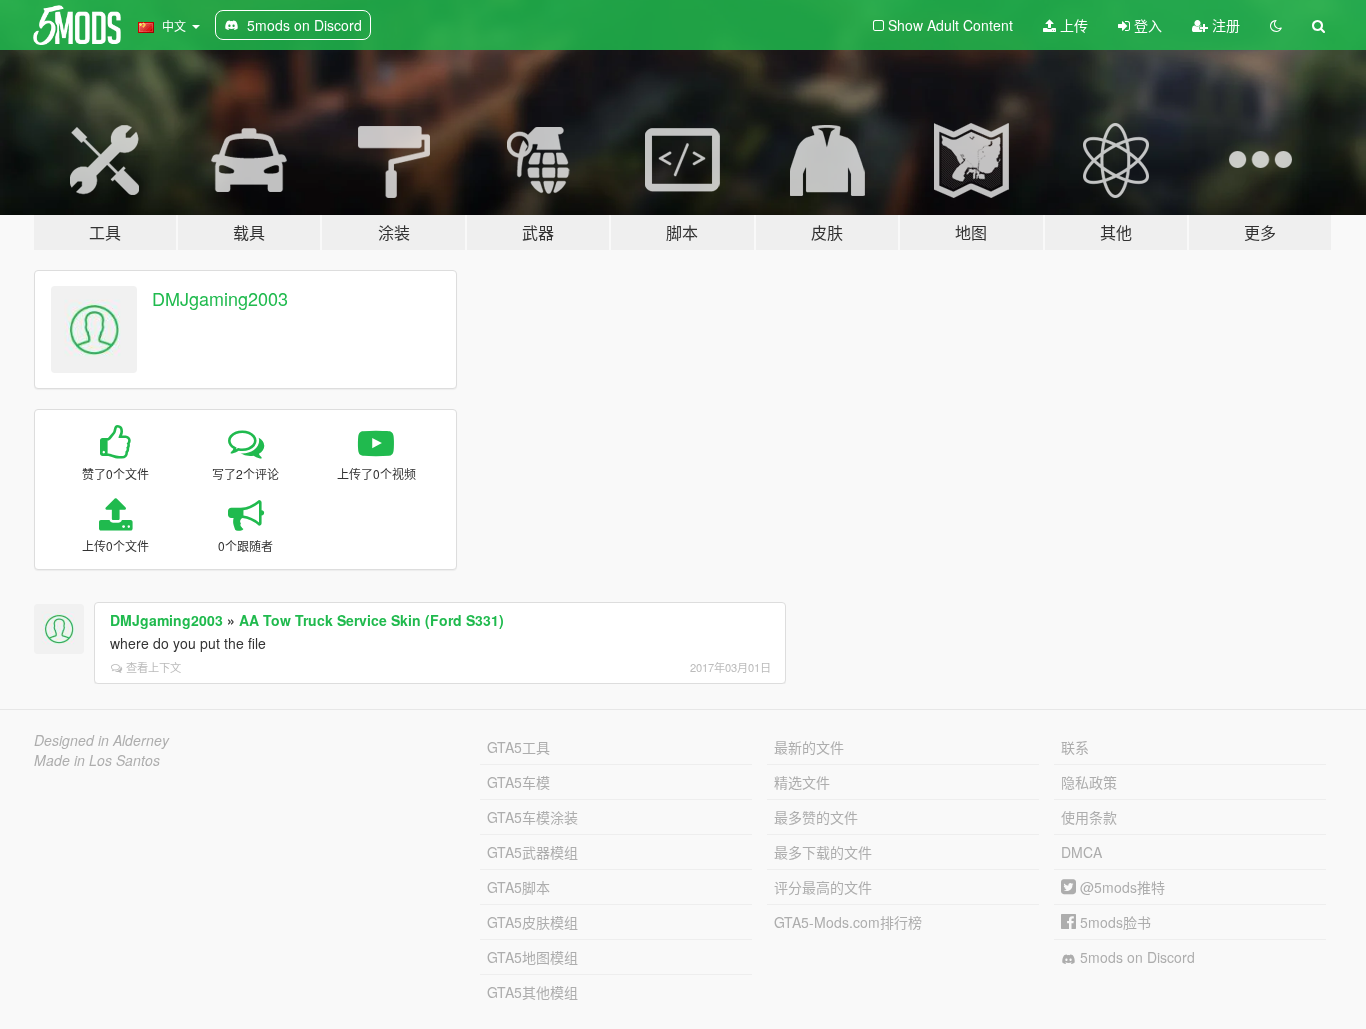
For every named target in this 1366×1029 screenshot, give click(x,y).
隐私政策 (1089, 782)
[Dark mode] (1276, 25)
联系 (1075, 747)
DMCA (1081, 852)
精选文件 (802, 782)
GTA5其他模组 (532, 992)
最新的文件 (809, 747)
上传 (1072, 25)
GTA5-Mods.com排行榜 (848, 922)
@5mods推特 (1120, 887)
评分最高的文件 (823, 887)
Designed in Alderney (101, 740)
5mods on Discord (1135, 957)
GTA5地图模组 (532, 957)
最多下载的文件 (823, 852)
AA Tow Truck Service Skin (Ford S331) (371, 620)
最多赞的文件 (816, 817)
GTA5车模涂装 (532, 817)
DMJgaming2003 (220, 298)
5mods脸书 (1113, 922)
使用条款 (1089, 817)
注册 (1224, 25)
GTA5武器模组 (532, 852)
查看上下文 (153, 667)
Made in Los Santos (97, 760)
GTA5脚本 (518, 887)
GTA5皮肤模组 (532, 922)
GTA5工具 (518, 747)
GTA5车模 (518, 782)
